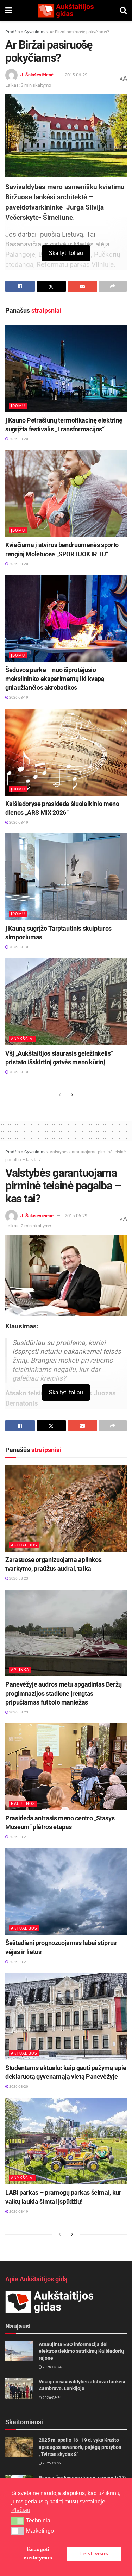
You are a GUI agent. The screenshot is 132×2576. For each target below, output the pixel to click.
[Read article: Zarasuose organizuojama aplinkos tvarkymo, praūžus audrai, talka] (66, 1508)
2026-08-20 (18, 439)
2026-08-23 (18, 1578)
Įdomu (18, 406)
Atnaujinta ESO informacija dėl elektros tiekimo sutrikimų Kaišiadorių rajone (81, 2351)
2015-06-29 (76, 75)
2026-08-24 (52, 2367)
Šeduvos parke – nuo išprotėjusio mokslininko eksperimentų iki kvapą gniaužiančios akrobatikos (55, 679)
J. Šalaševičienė (37, 75)
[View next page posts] (72, 1095)
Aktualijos (24, 1545)
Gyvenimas (35, 32)
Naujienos (23, 1804)
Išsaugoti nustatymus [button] (38, 2553)
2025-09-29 (52, 2463)
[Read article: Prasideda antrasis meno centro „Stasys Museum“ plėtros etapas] (66, 1767)
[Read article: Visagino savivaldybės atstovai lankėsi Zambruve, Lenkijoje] (19, 2389)
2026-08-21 (18, 1837)
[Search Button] (123, 11)
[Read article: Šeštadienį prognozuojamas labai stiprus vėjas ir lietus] (66, 1892)
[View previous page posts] (60, 1095)
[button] (18, 2521)
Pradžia (13, 32)
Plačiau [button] (21, 2510)
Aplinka (20, 1670)
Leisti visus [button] (94, 2553)
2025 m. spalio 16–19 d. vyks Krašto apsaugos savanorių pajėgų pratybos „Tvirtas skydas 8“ (80, 2447)
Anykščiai (22, 1039)
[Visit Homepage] (66, 11)
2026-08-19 (18, 697)
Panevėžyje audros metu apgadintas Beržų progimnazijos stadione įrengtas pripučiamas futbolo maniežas (64, 1693)
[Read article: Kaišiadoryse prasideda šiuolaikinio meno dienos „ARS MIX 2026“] (66, 752)
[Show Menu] (9, 11)
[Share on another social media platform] (113, 286)
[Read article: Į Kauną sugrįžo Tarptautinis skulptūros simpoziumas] (66, 877)
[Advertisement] (66, 1130)
